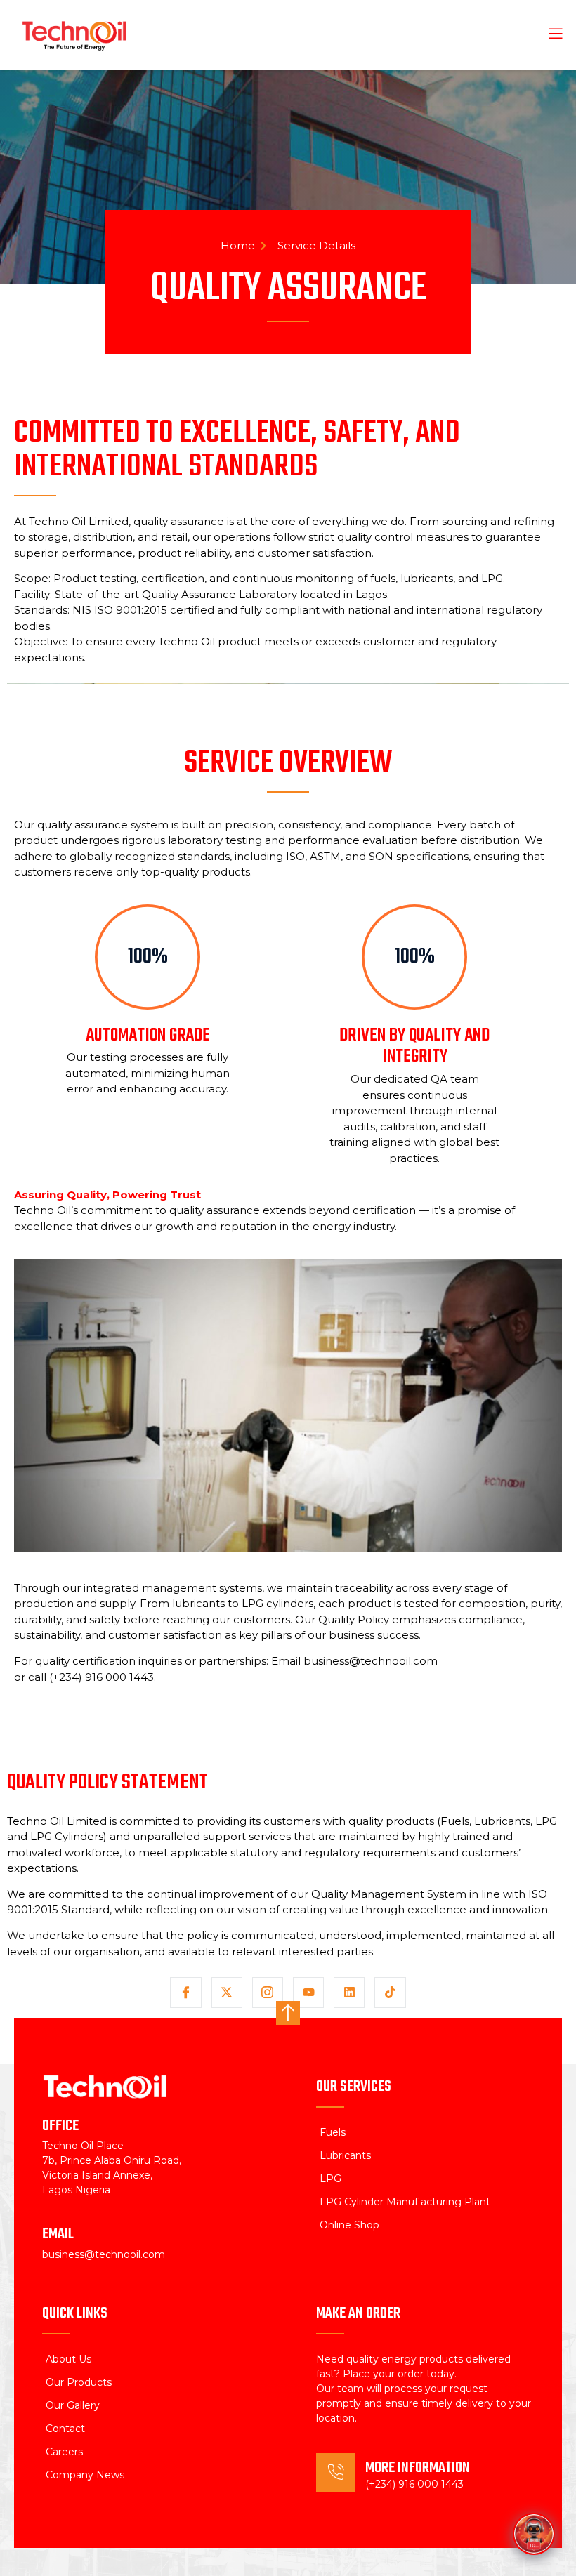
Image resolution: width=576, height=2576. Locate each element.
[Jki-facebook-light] (185, 1993)
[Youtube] (308, 1993)
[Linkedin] (349, 1993)
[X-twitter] (227, 1993)
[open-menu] (547, 35)
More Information (418, 2468)
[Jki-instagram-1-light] (268, 1993)
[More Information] (335, 2472)
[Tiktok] (390, 1993)
